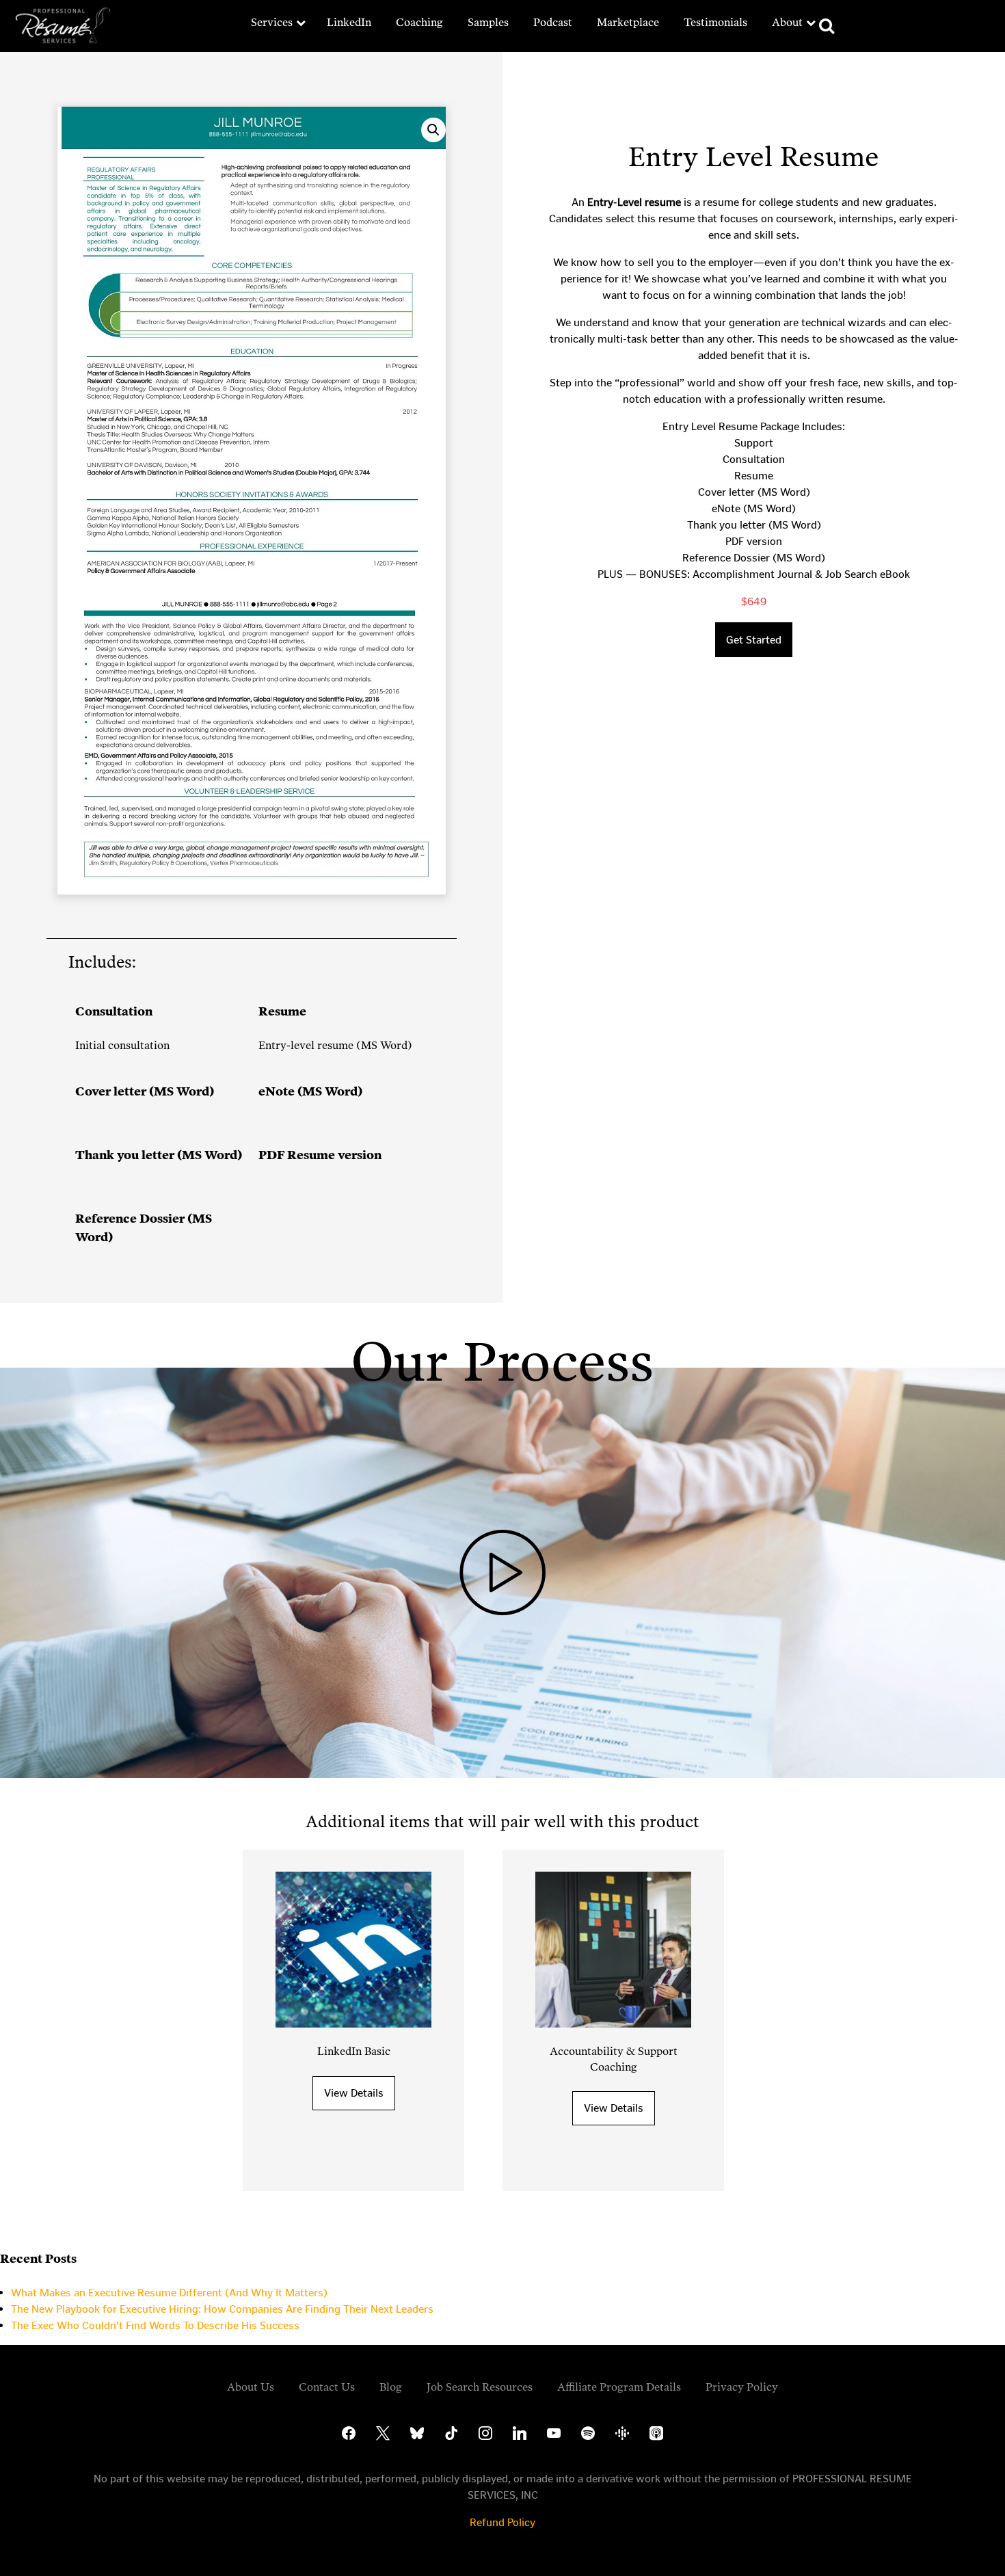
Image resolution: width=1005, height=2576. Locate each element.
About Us (251, 2387)
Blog (391, 2387)
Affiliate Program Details (619, 2387)
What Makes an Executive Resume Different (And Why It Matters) (169, 2293)
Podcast (553, 22)
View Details (354, 2093)
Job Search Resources (480, 2387)
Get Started (754, 640)
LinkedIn (349, 22)
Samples (488, 22)
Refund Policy (502, 2522)
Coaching (419, 22)
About (787, 22)
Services (272, 22)
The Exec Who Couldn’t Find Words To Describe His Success (155, 2325)
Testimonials (715, 22)
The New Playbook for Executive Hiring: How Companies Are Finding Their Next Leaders (222, 2309)
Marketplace (628, 22)
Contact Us (327, 2387)
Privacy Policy (742, 2387)
